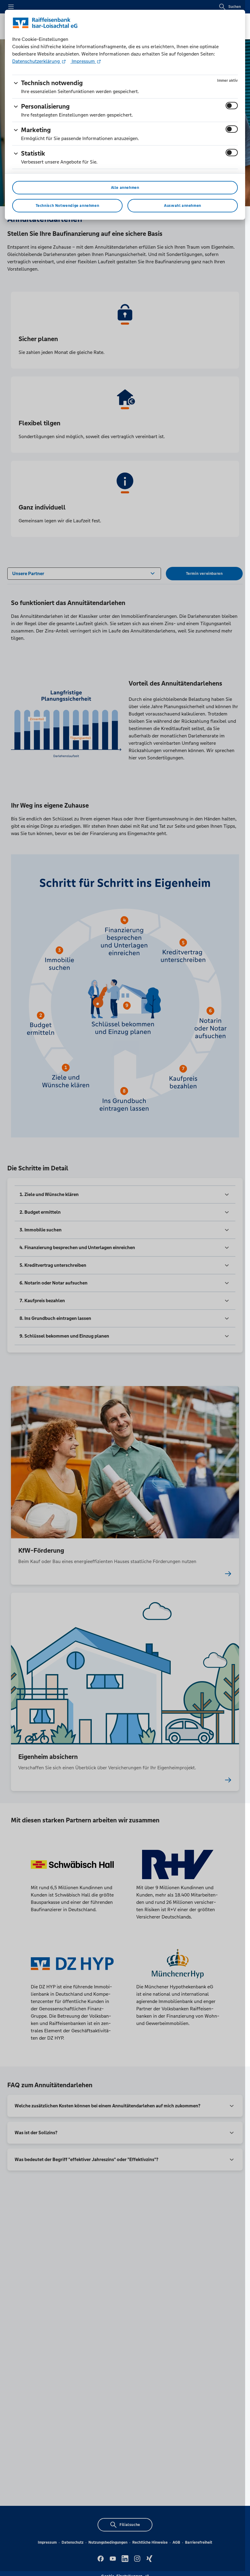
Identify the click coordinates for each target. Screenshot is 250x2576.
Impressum (83, 61)
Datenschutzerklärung (37, 61)
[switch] (232, 106)
